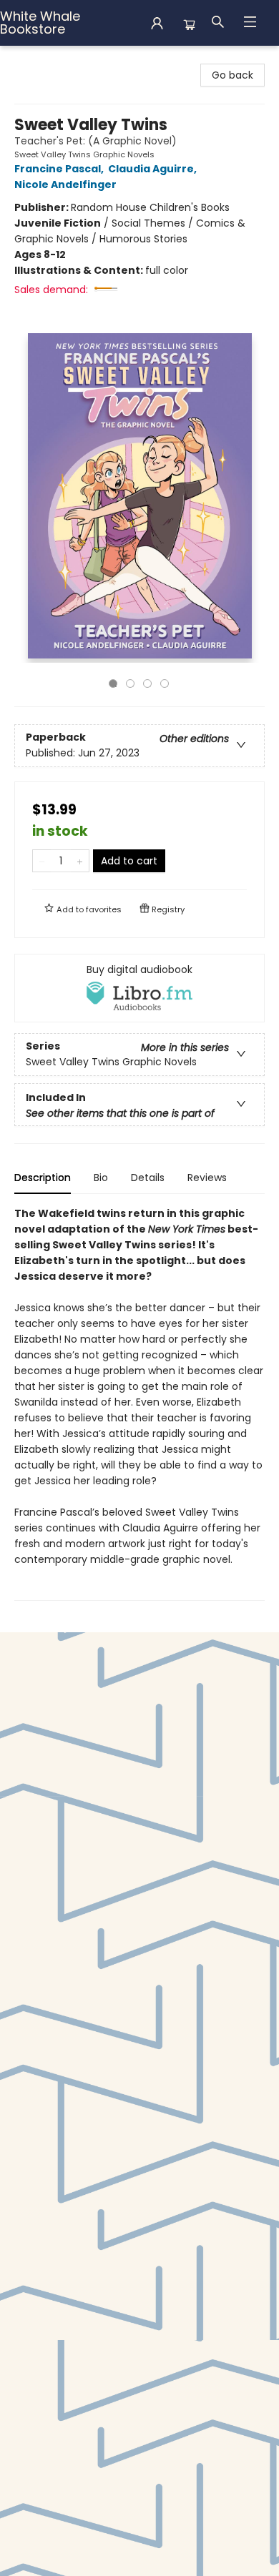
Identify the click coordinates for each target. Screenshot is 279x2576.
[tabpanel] (139, 1403)
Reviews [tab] (207, 1178)
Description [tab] (43, 1178)
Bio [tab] (101, 1178)
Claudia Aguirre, (153, 169)
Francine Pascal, (60, 169)
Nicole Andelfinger (65, 184)
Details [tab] (148, 1178)
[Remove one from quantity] (42, 861)
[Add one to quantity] (80, 861)
